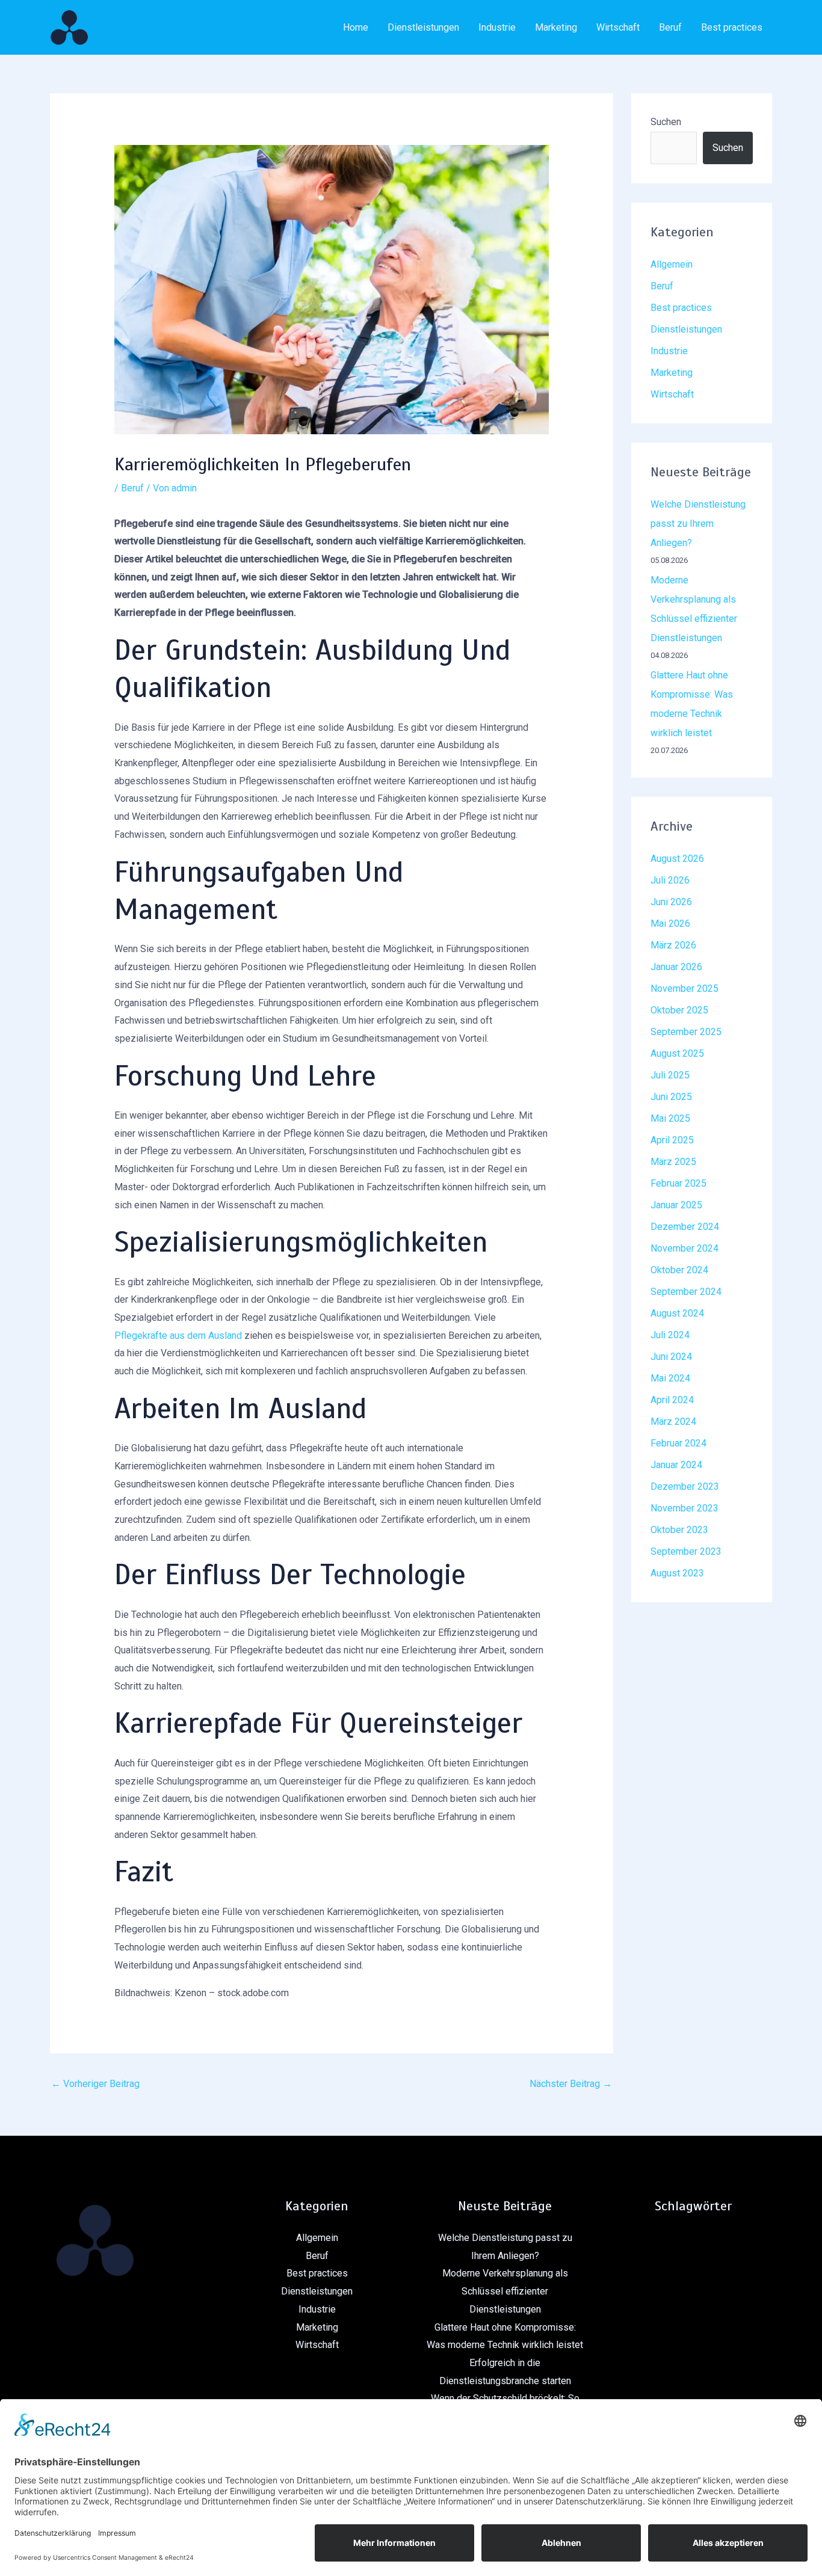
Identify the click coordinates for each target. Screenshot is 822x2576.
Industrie (497, 27)
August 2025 (677, 1053)
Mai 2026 (670, 924)
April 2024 (672, 1400)
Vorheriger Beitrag (95, 2084)
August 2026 (677, 859)
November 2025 (684, 988)
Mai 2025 (670, 1118)
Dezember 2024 (685, 1227)
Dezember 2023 (685, 1486)
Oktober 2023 (679, 1530)
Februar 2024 (678, 1443)
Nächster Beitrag (571, 2084)
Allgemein (672, 264)
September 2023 (686, 1551)
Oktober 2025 (679, 1010)
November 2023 (684, 1508)
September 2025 (686, 1032)
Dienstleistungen (423, 27)
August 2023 (677, 1573)
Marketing (556, 27)
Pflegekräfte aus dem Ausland (178, 1336)
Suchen (666, 122)
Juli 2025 (670, 1075)
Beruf (670, 27)
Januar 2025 (676, 1205)
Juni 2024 (671, 1357)
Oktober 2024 (679, 1270)
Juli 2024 (670, 1335)
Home (356, 27)
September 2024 (686, 1292)
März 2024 (673, 1422)
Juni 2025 (671, 1097)
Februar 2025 (678, 1183)
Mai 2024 (670, 1378)
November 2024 (684, 1248)
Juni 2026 (671, 902)
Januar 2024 (676, 1465)
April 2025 (672, 1140)
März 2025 (673, 1162)
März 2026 (673, 945)
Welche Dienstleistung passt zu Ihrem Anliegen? (698, 524)
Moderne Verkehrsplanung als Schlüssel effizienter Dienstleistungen (505, 2291)
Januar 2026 (676, 967)
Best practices (732, 27)
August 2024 (677, 1313)
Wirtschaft (618, 27)
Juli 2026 (670, 880)
